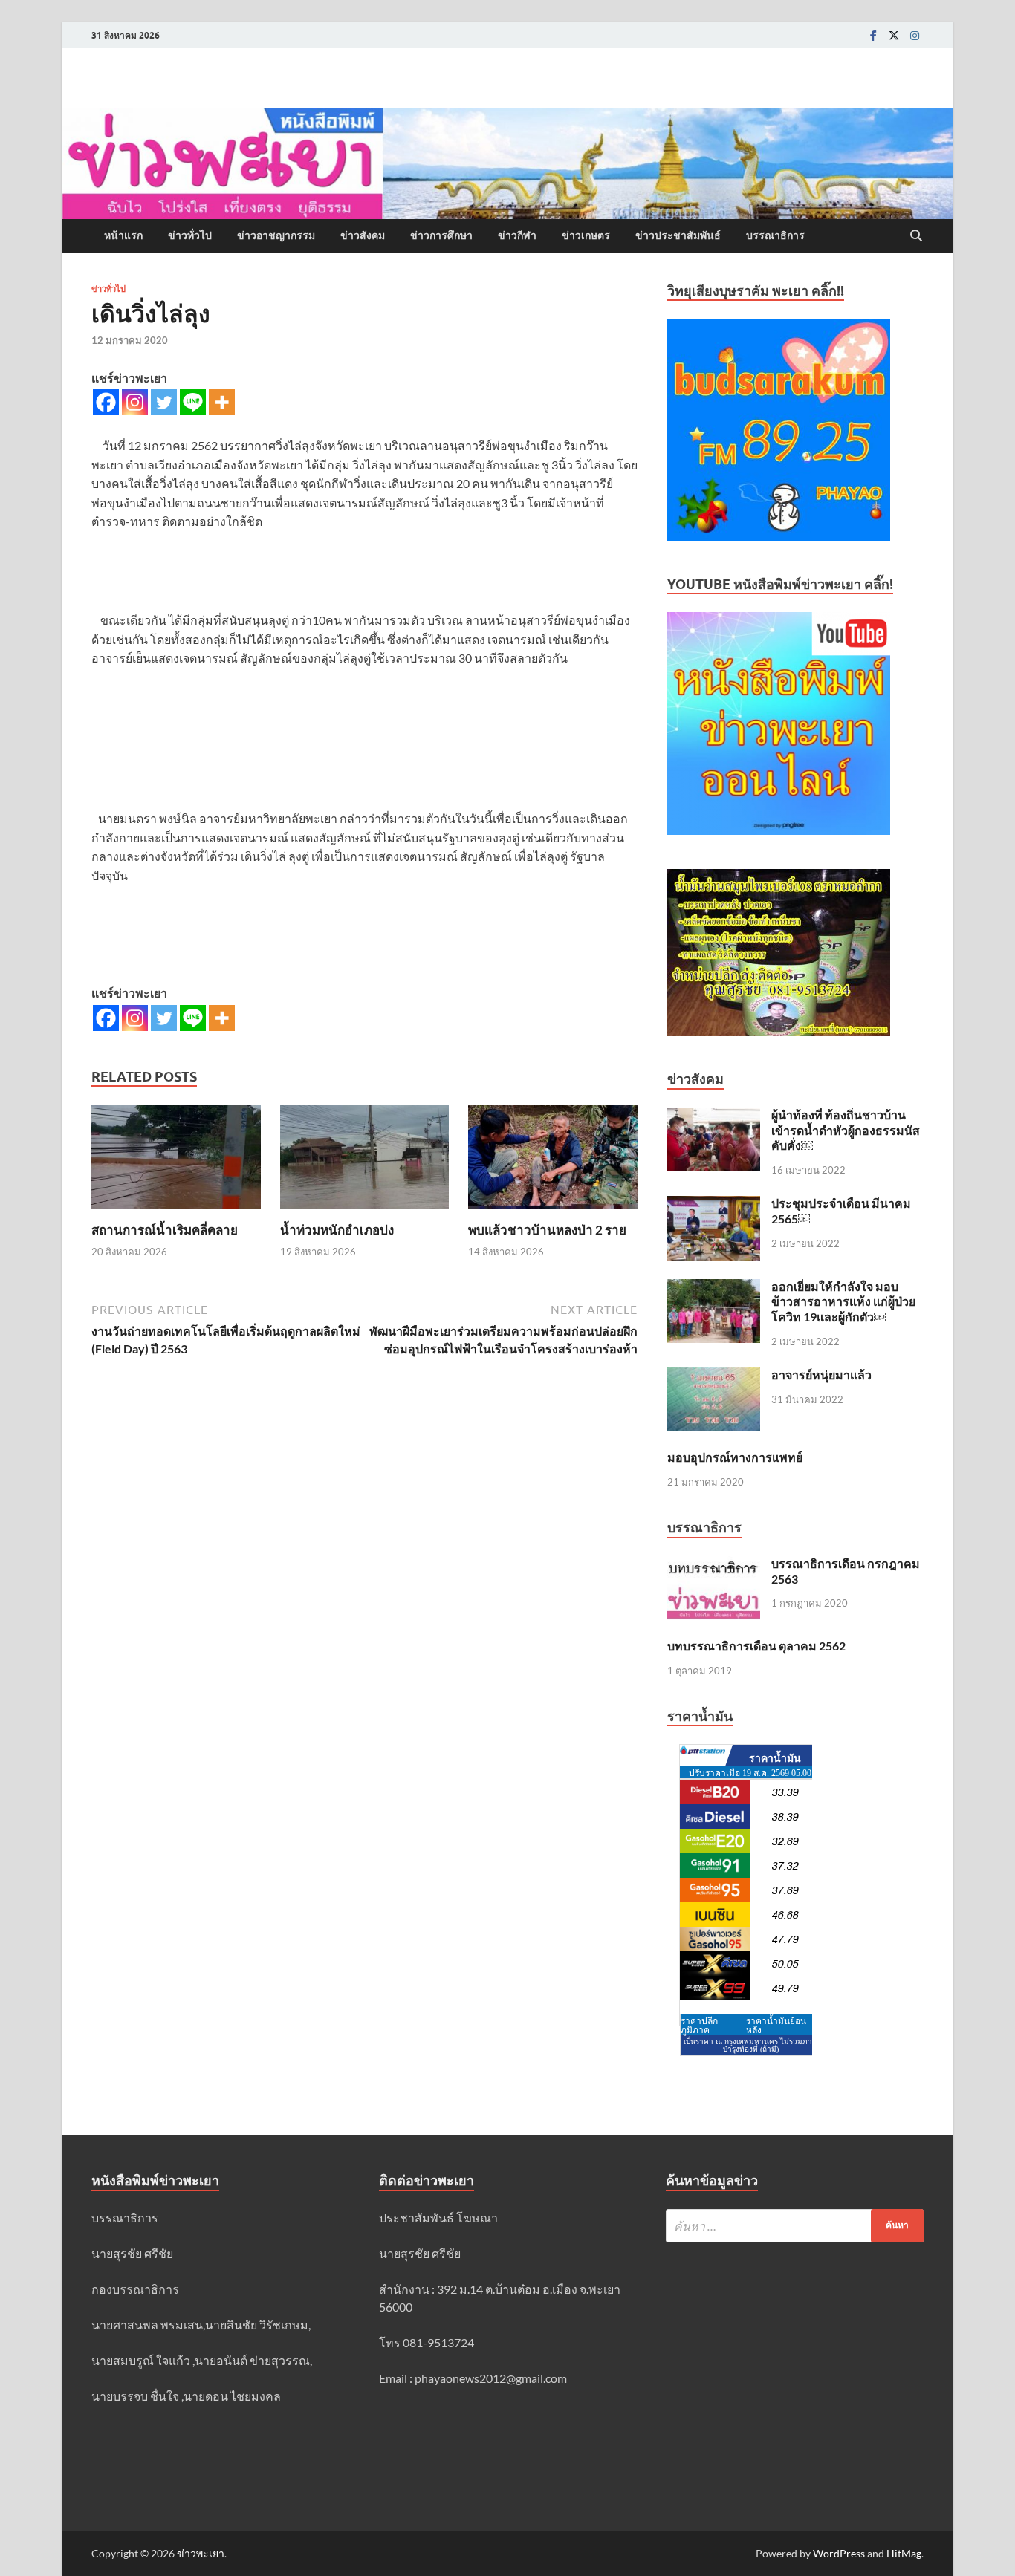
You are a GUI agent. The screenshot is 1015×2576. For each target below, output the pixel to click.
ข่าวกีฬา (517, 235)
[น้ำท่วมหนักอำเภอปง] (365, 1161)
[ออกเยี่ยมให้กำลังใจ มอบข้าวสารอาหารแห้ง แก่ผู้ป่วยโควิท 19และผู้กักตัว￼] (714, 1288)
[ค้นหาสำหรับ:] (795, 2226)
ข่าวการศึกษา (441, 235)
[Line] (193, 402)
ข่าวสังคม (363, 235)
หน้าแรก (123, 235)
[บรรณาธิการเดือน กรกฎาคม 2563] (714, 1565)
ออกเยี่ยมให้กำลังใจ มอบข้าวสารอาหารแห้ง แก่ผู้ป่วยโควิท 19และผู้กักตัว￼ (843, 1302)
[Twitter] (894, 35)
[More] (222, 402)
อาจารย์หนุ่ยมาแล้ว (821, 1375)
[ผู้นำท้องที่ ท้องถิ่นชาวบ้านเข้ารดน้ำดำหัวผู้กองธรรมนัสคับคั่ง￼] (714, 1116)
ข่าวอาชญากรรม (276, 235)
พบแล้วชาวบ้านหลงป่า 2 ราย (547, 1230)
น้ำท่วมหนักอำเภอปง (337, 1230)
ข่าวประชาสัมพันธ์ (678, 235)
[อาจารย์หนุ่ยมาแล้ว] (714, 1376)
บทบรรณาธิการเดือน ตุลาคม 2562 (756, 1646)
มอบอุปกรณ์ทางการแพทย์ (735, 1457)
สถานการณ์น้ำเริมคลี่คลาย (165, 1230)
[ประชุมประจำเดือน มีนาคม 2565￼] (714, 1204)
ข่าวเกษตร (586, 235)
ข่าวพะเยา (201, 2553)
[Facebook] (873, 35)
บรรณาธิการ (775, 235)
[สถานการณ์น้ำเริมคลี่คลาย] (176, 1161)
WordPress (839, 2553)
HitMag (904, 2553)
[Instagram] (915, 35)
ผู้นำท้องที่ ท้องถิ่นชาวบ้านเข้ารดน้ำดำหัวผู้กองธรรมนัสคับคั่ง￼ (846, 1130)
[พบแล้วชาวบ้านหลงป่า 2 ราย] (553, 1161)
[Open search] (916, 236)
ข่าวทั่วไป (190, 235)
